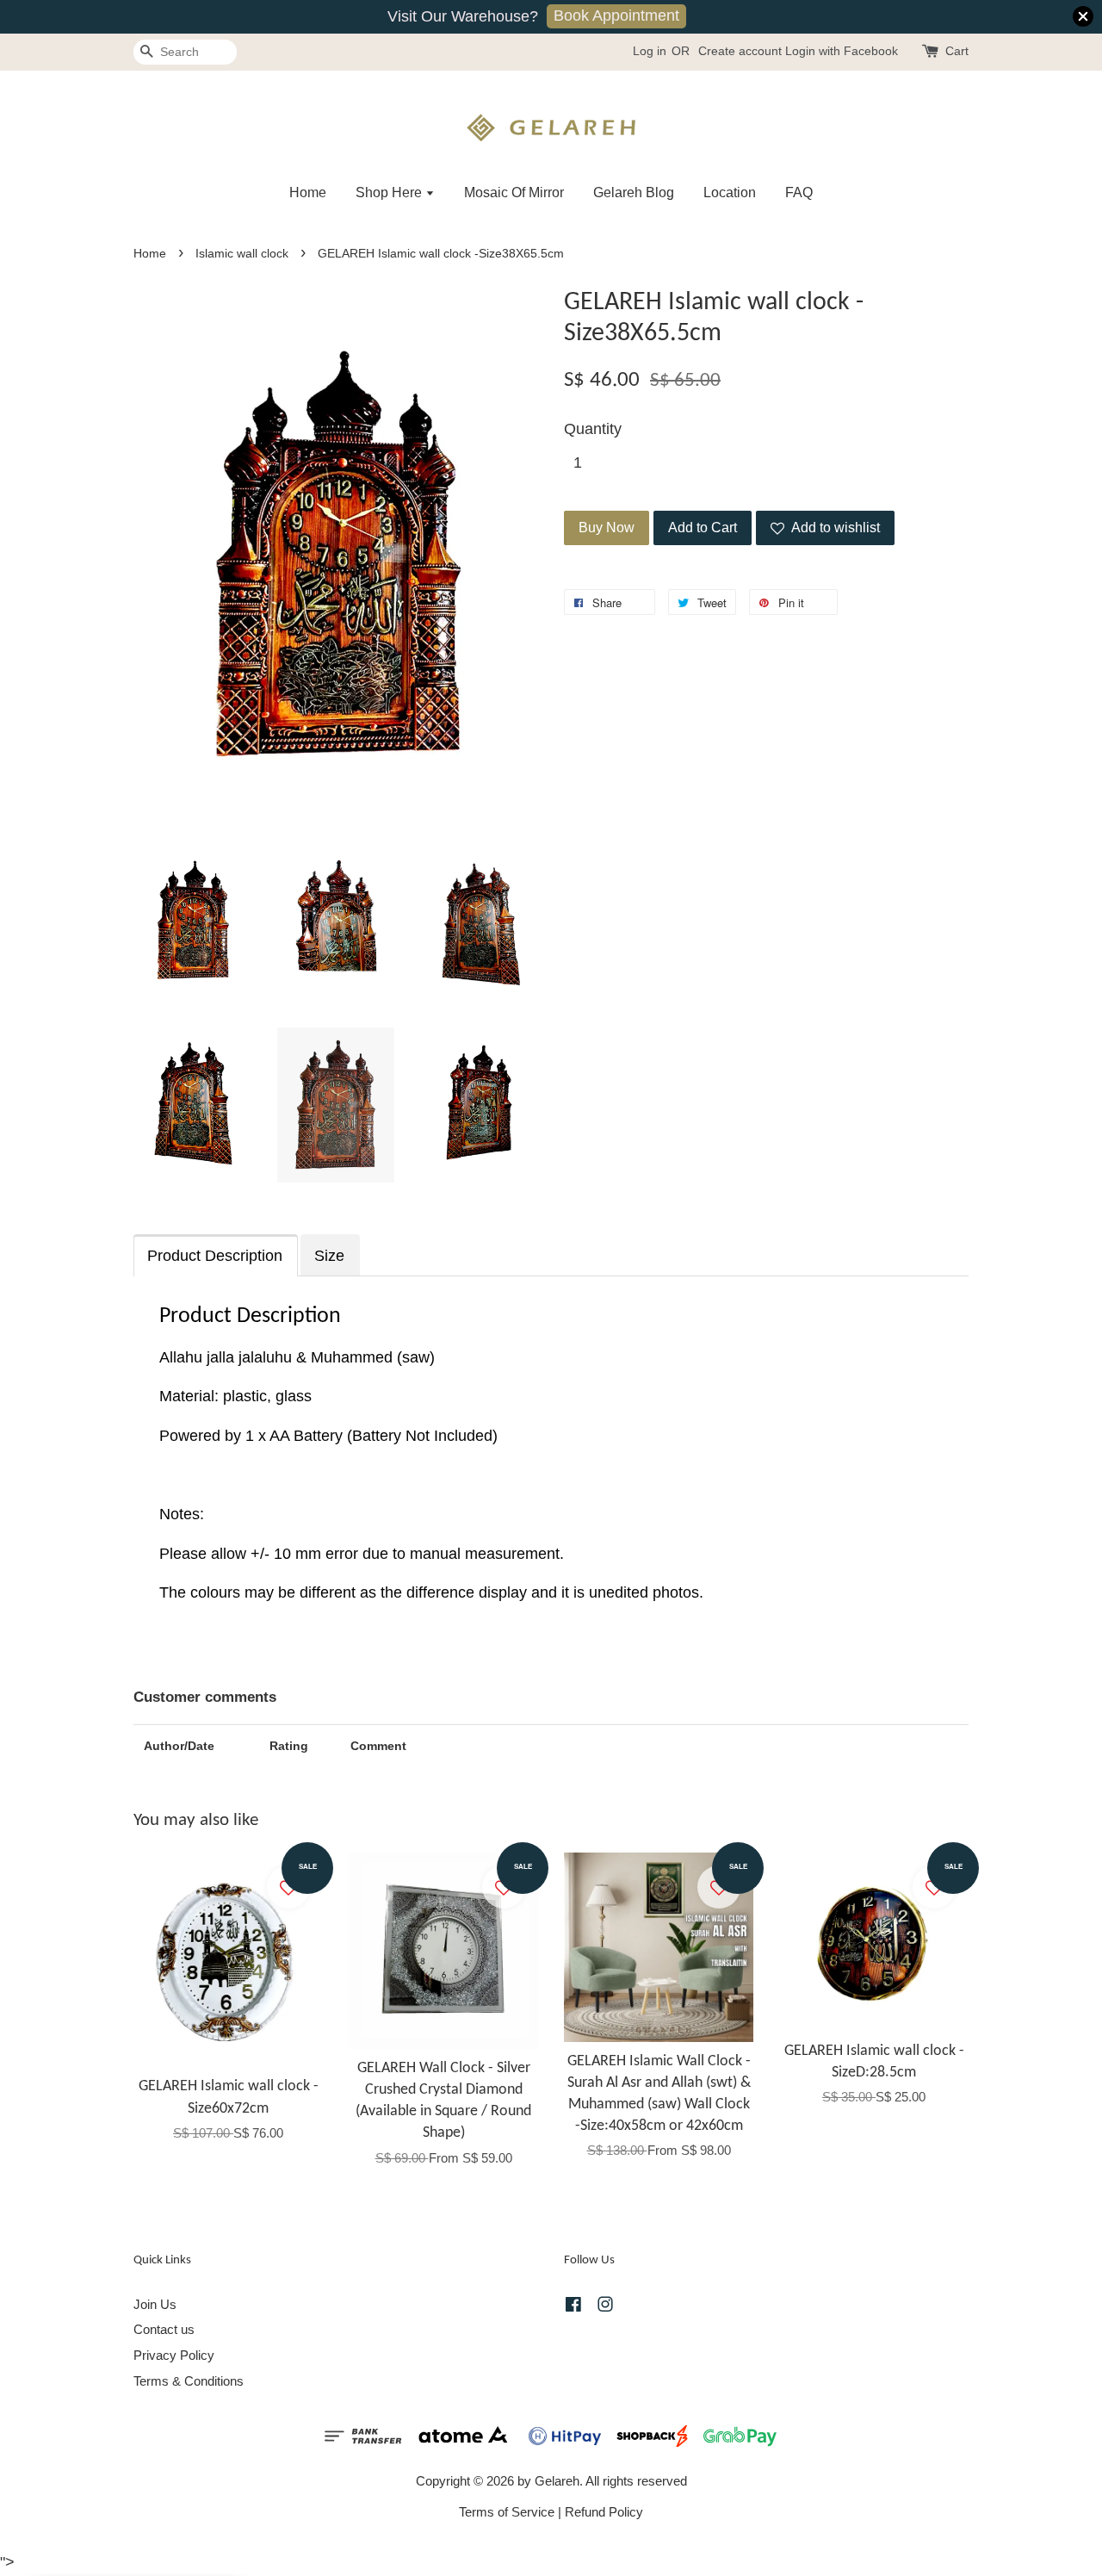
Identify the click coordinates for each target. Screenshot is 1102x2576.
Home (308, 192)
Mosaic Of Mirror (514, 192)
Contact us (164, 2329)
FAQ (799, 192)
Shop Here (390, 192)
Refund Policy (604, 2512)
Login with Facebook (842, 51)
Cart (957, 51)
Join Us (155, 2304)
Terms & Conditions (189, 2381)
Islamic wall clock (242, 254)
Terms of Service (507, 2512)
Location (730, 192)
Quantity (593, 429)
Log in (650, 51)
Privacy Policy (174, 2355)
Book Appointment (616, 16)
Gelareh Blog (634, 192)
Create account (740, 51)
